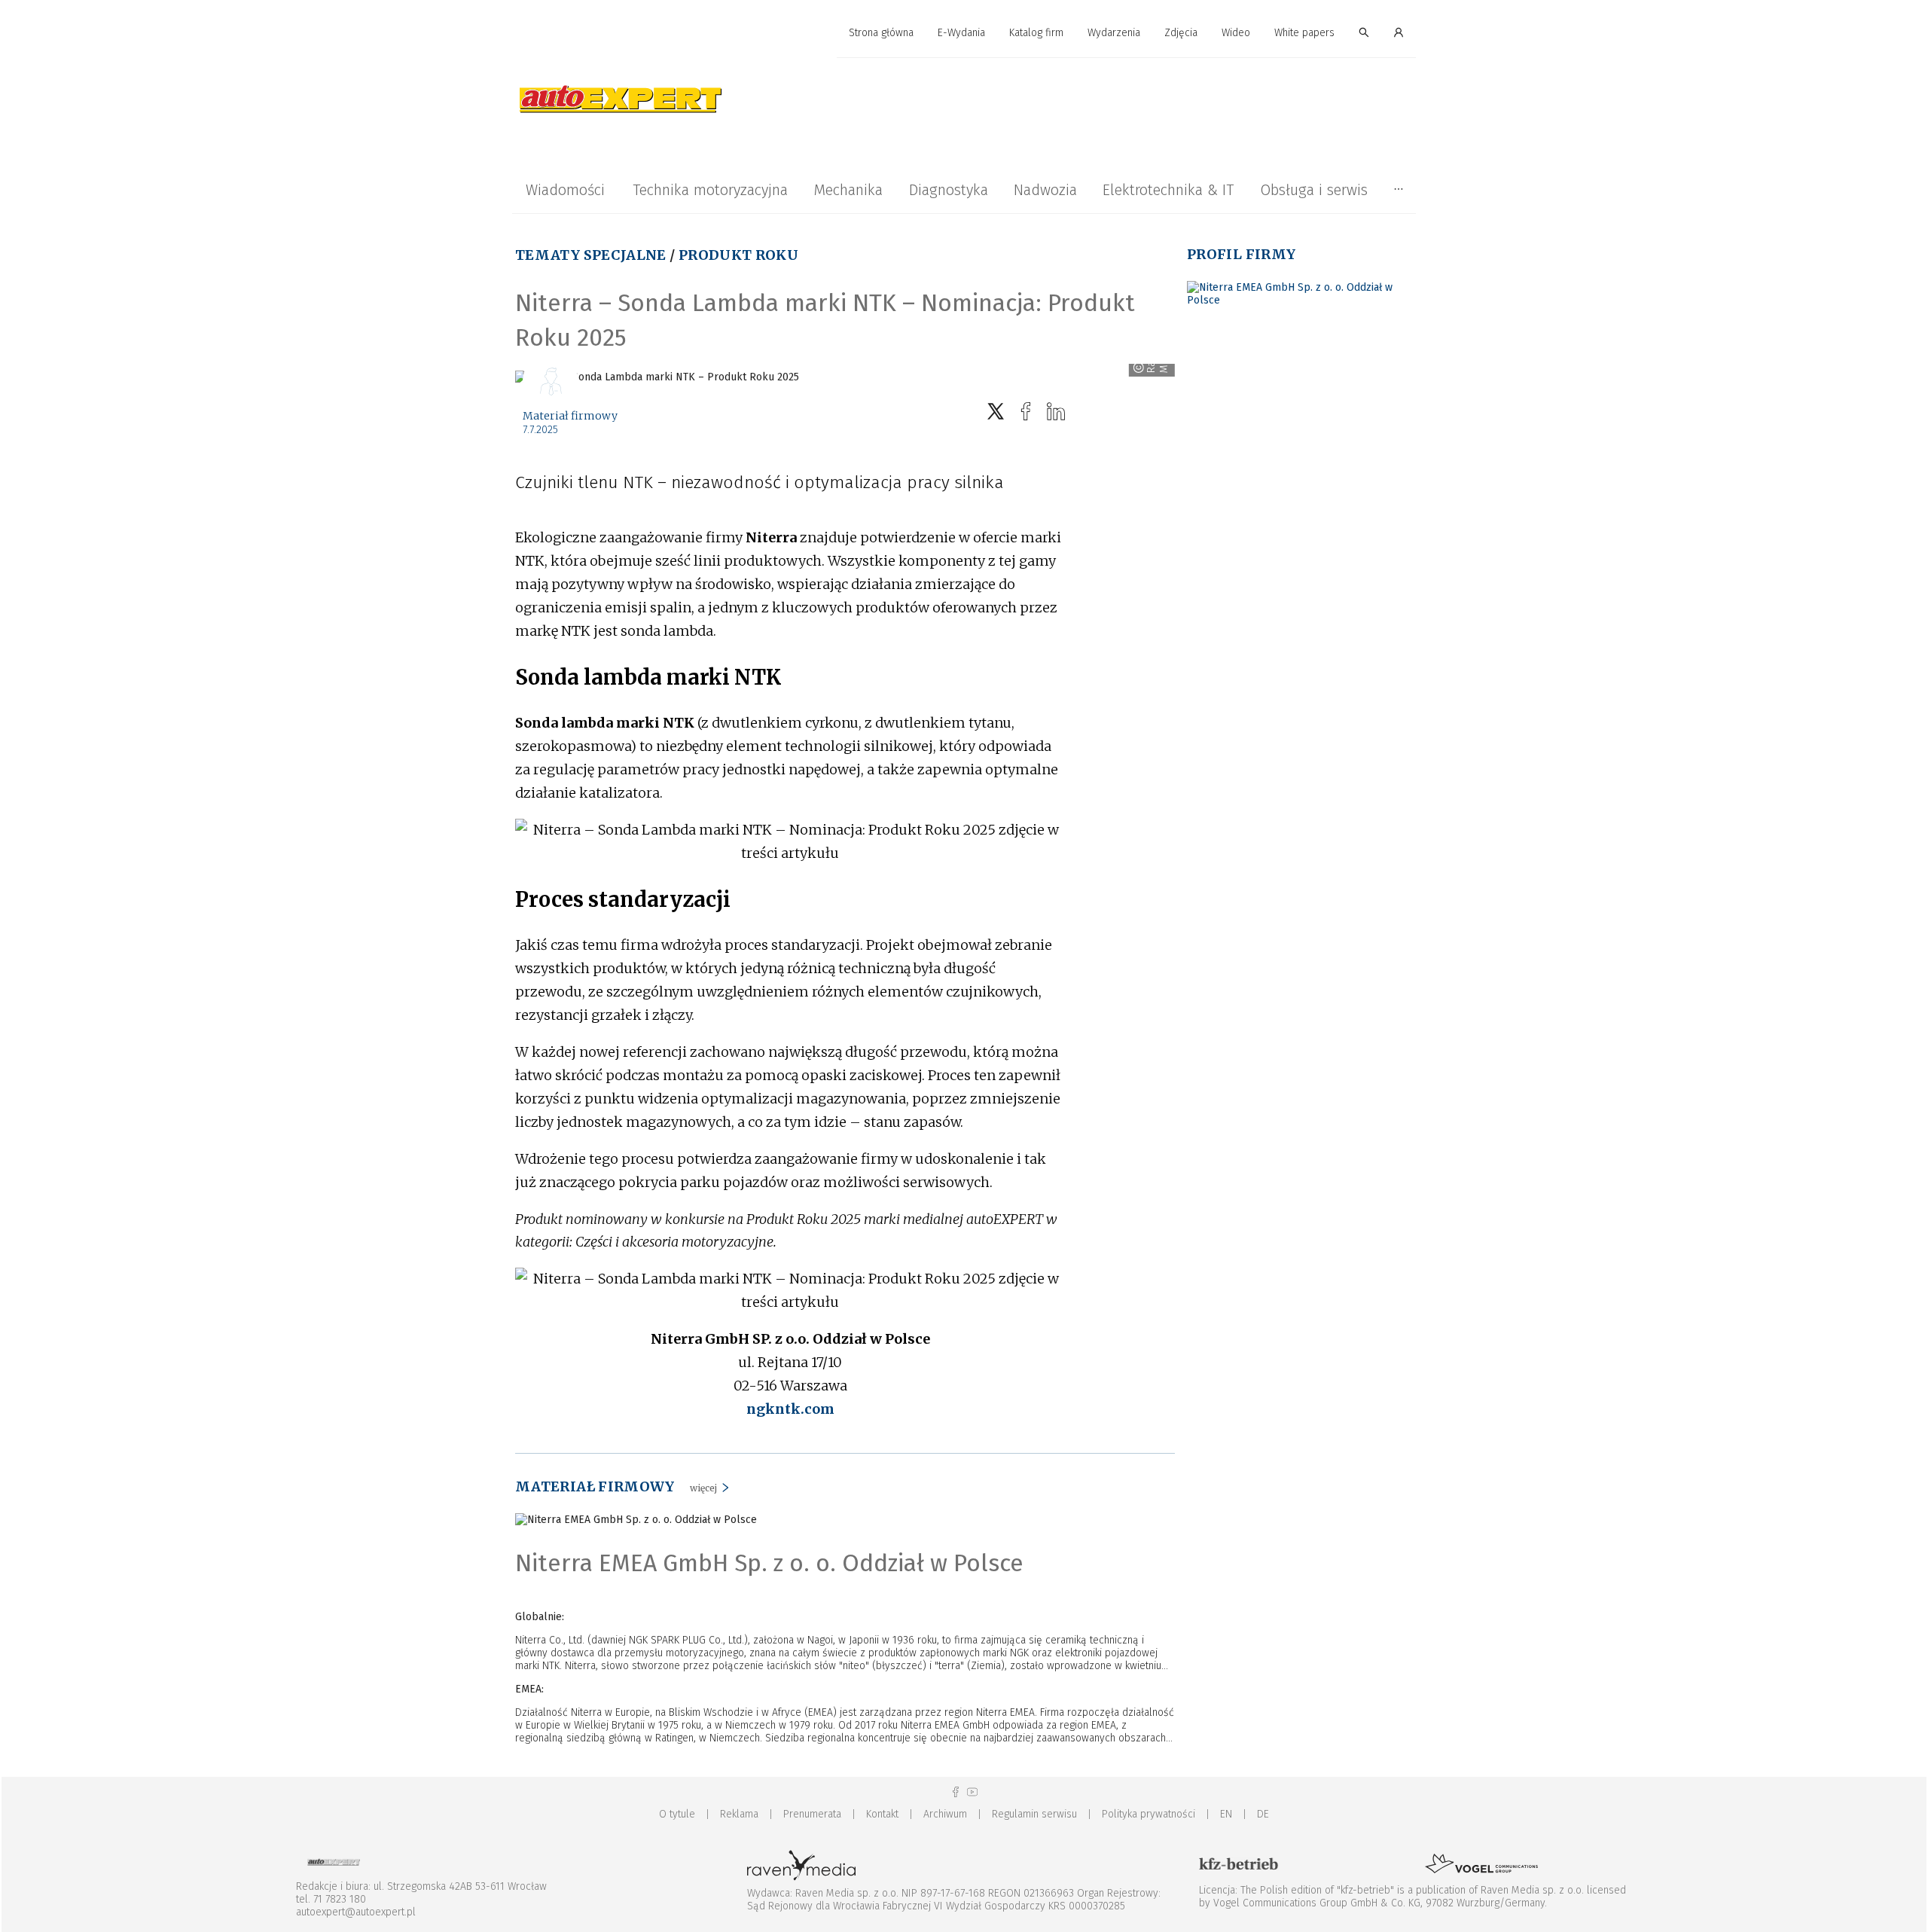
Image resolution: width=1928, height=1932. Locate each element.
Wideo (1236, 33)
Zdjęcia (1181, 33)
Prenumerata (812, 1814)
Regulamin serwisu (1034, 1814)
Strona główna (881, 33)
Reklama (739, 1814)
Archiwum (945, 1814)
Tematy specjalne (591, 255)
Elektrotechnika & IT (1168, 190)
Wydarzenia (1114, 33)
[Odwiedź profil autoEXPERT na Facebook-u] (956, 1792)
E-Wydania (961, 33)
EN (1226, 1814)
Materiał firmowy (570, 416)
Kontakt (882, 1814)
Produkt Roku (738, 255)
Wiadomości (565, 190)
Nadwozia (1045, 190)
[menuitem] (881, 34)
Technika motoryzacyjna (710, 190)
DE (1263, 1814)
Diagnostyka (949, 190)
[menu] (964, 33)
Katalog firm (1036, 33)
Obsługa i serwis (1314, 190)
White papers (1304, 33)
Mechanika (848, 190)
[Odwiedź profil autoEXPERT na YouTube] (972, 1792)
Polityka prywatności (1149, 1814)
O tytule (677, 1814)
